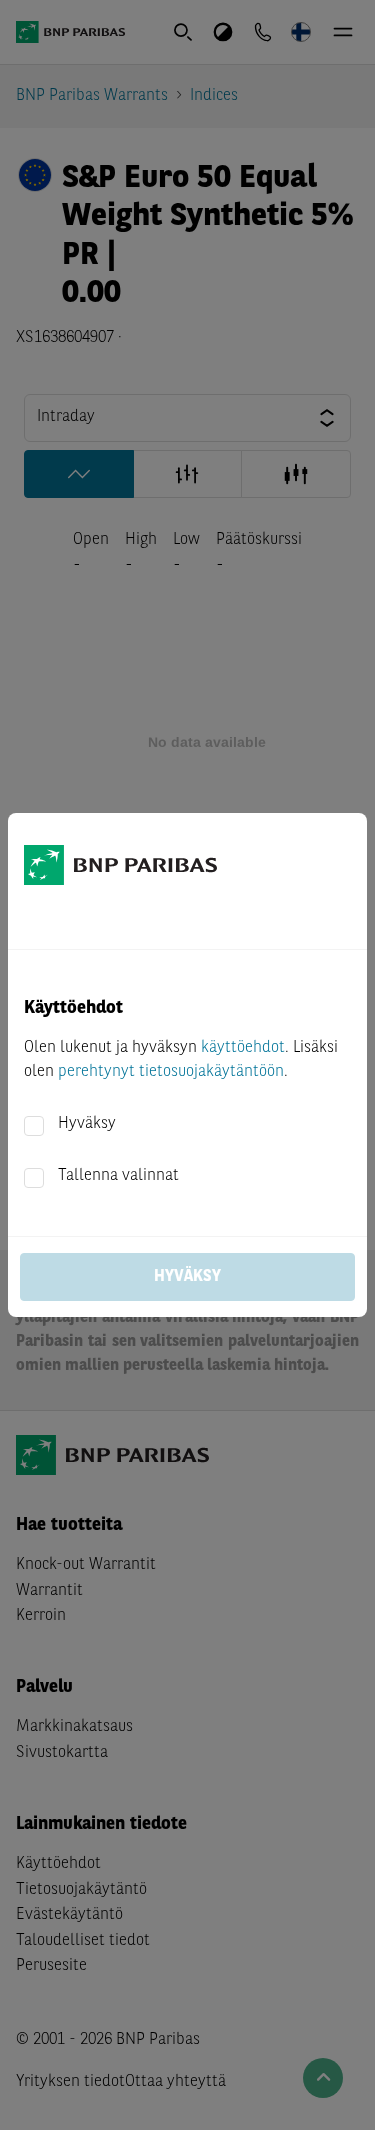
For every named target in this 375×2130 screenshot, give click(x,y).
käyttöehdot (243, 1048)
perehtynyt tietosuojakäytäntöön (171, 1072)
